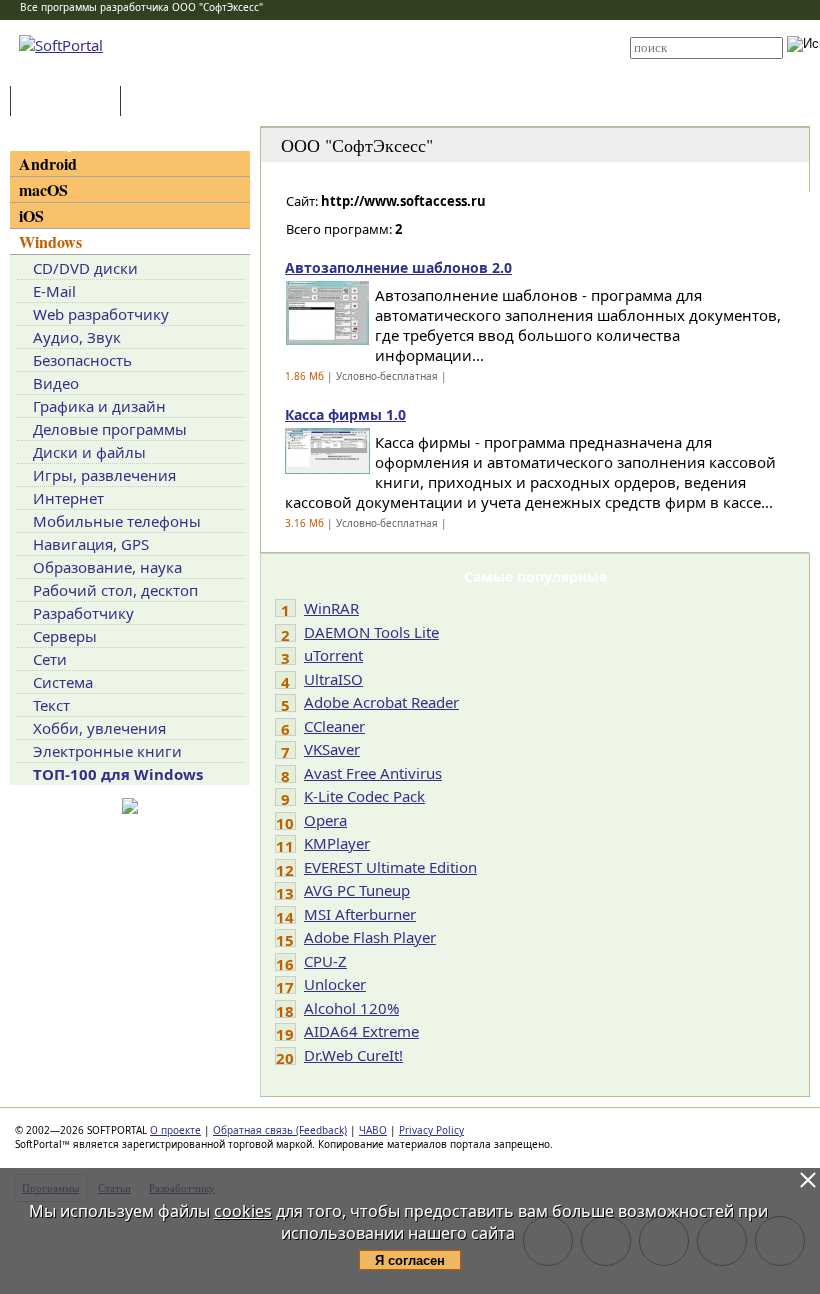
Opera (325, 820)
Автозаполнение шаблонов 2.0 (398, 267)
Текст (51, 705)
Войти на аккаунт (411, 27)
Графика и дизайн (99, 406)
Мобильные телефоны (117, 521)
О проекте (175, 1130)
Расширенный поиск (685, 65)
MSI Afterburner (360, 914)
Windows (50, 241)
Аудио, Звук (77, 337)
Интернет (68, 498)
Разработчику (83, 613)
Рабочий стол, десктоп (115, 590)
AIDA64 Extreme (361, 1031)
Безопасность (82, 360)
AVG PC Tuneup (357, 890)
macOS (43, 189)
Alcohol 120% (351, 1008)
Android (48, 163)
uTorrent (333, 655)
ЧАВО (373, 1130)
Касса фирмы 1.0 (345, 414)
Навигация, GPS (91, 544)
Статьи (169, 102)
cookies (243, 1211)
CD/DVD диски (85, 268)
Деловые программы (110, 429)
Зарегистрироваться (421, 42)
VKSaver (332, 749)
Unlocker (335, 984)
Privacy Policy (431, 1130)
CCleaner (334, 726)
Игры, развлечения (104, 475)
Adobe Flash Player (370, 937)
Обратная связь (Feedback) (280, 1130)
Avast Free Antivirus (373, 773)
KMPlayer (337, 843)
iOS (31, 215)
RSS (379, 72)
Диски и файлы (89, 452)
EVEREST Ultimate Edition (390, 867)
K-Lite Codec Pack (364, 796)
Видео (56, 383)
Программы (70, 102)
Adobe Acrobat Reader (381, 702)
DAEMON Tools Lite (371, 632)
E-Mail (54, 291)
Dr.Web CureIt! (353, 1055)
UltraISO (333, 679)
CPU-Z (325, 961)
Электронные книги (107, 751)
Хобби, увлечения (99, 728)
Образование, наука (107, 567)
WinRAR (331, 608)
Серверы (65, 636)
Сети (50, 659)
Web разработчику (101, 314)
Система (63, 682)
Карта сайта (401, 57)
